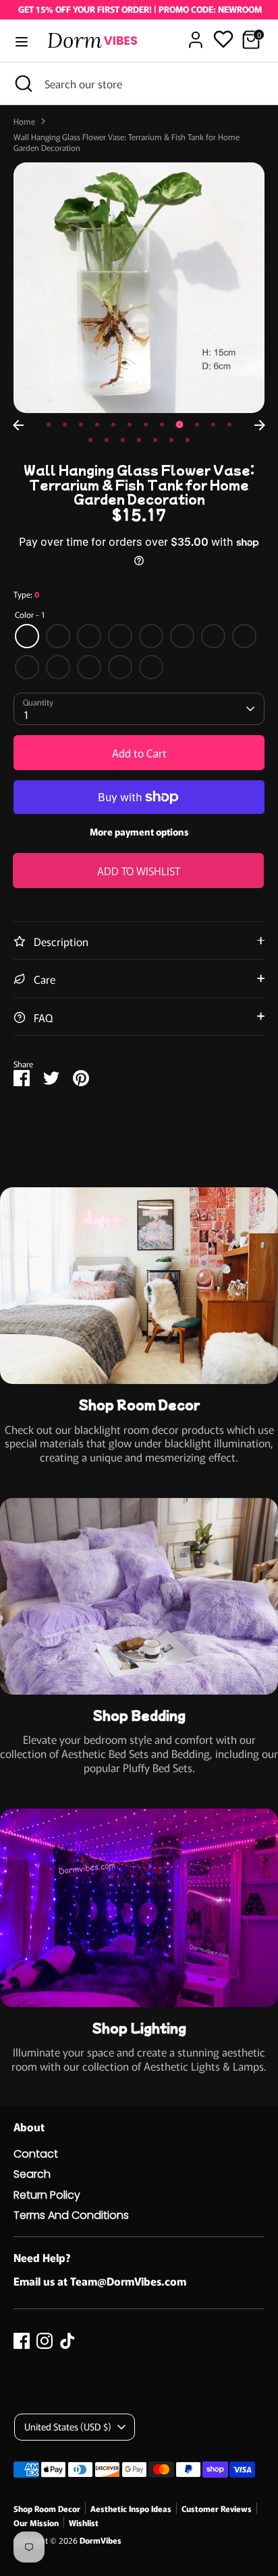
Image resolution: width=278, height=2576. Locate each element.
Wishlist (84, 2522)
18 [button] (171, 440)
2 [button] (65, 425)
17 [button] (155, 440)
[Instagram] (45, 2341)
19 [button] (188, 440)
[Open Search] (22, 84)
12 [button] (229, 425)
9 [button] (179, 425)
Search (32, 2174)
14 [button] (107, 440)
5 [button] (113, 425)
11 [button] (213, 425)
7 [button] (146, 425)
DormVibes (101, 2540)
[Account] (196, 33)
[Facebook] (22, 2341)
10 (58, 667)
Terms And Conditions (71, 2215)
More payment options (139, 831)
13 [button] (90, 440)
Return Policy (47, 2195)
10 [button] (197, 425)
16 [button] (139, 440)
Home (24, 121)
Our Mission (36, 2522)
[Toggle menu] (22, 42)
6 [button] (130, 425)
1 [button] (49, 425)
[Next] (260, 425)
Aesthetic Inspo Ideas (131, 2508)
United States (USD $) (68, 2426)
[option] (139, 288)
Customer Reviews (217, 2508)
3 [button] (81, 425)
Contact (36, 2154)
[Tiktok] (67, 2341)
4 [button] (97, 425)
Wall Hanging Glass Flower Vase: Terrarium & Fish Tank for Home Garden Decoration (127, 142)
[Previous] (18, 425)
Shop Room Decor (47, 2508)
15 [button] (123, 440)
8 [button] (162, 425)
